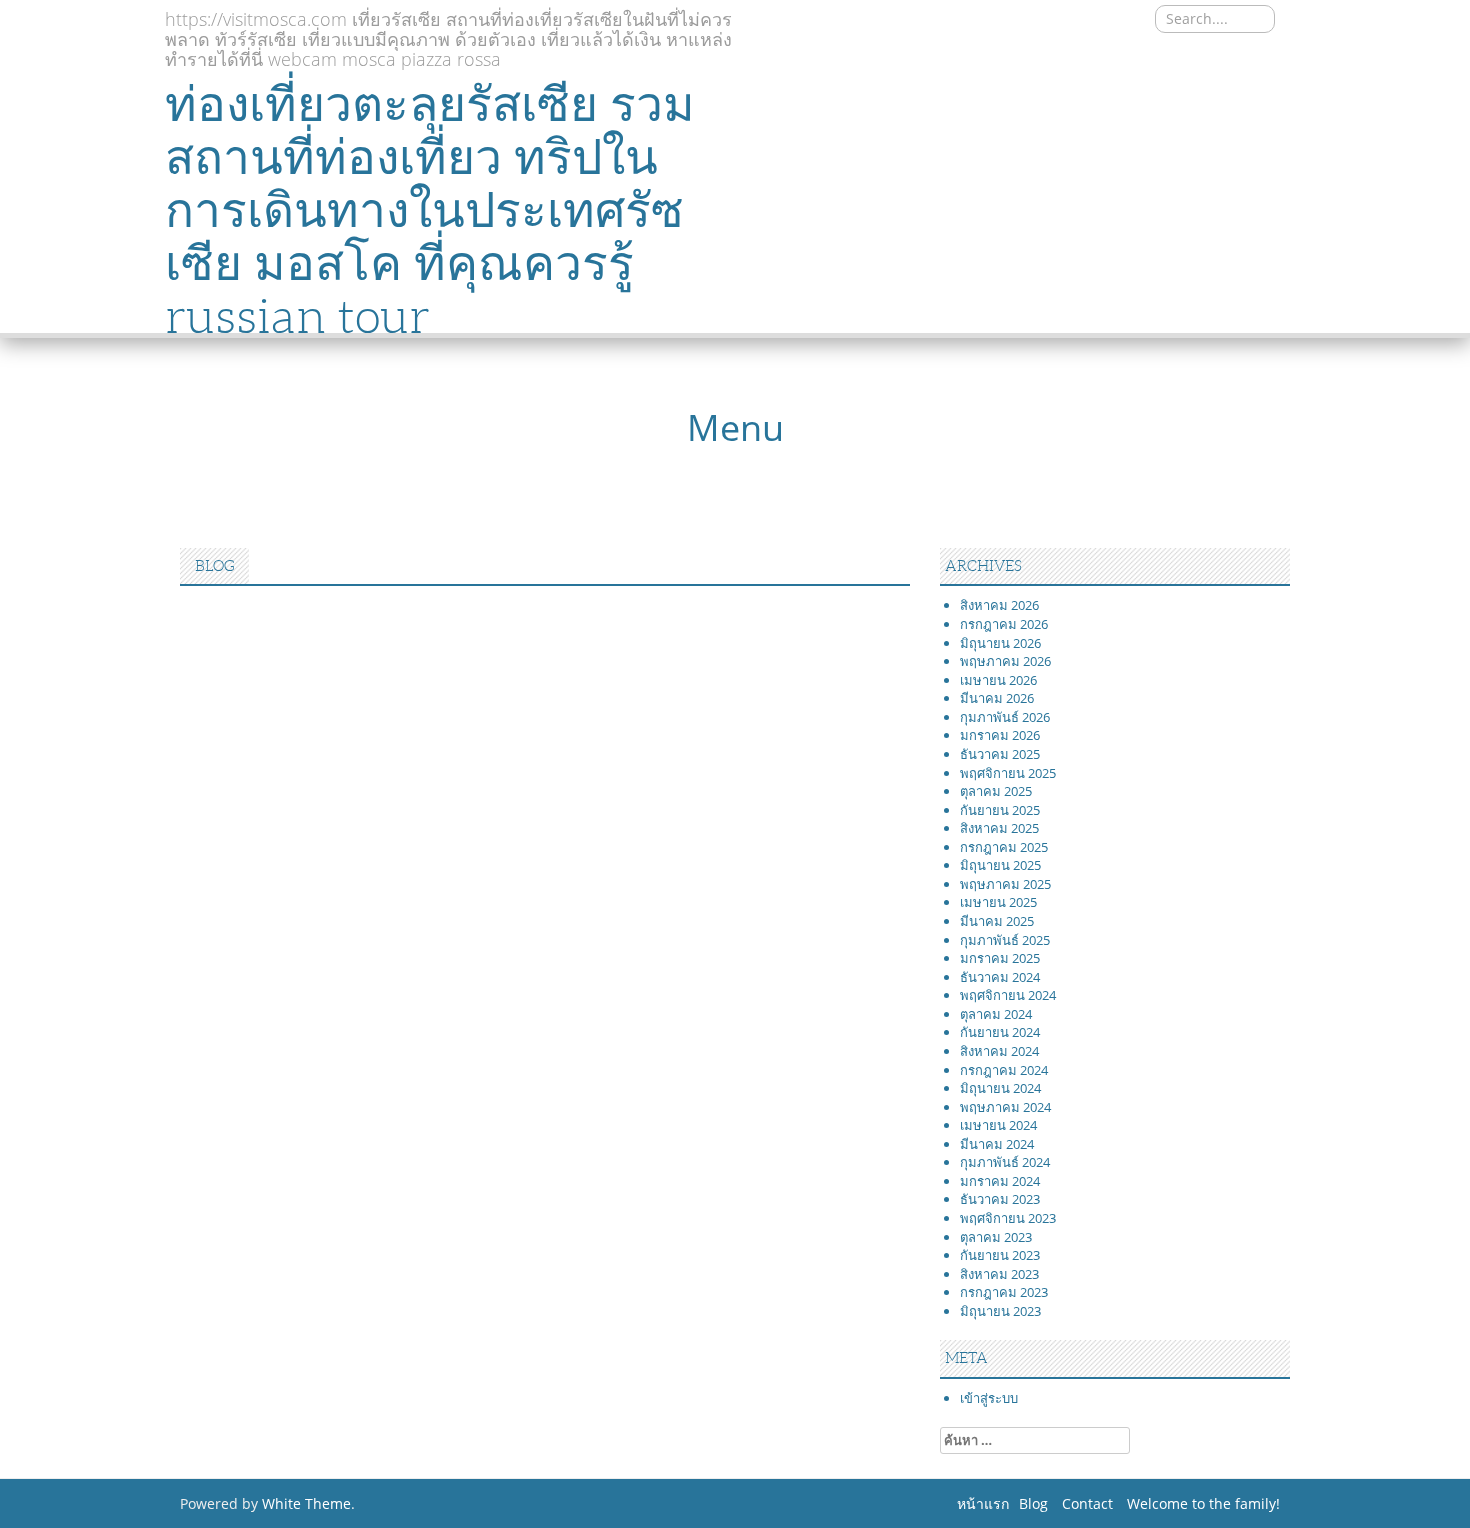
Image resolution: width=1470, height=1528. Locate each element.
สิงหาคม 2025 (999, 828)
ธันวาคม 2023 (1000, 1199)
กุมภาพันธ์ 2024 (1005, 1162)
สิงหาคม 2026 (999, 605)
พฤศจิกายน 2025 (1008, 773)
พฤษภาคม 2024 (1005, 1107)
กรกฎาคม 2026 (1004, 624)
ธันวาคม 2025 (1000, 754)
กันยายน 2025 (1000, 810)
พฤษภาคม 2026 (1005, 661)
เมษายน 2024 (998, 1125)
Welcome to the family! (1203, 1503)
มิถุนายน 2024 (1000, 1088)
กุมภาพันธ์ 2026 (1005, 717)
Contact (1087, 1503)
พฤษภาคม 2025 (1005, 884)
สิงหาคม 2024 (999, 1051)
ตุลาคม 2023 (996, 1237)
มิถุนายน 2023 (1000, 1311)
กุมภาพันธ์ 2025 (1005, 940)
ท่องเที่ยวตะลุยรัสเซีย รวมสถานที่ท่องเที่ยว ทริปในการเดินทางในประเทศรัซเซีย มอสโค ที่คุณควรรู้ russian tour (430, 210)
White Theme (306, 1503)
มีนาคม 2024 (997, 1144)
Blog (1033, 1503)
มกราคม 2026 (1000, 735)
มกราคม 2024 (1000, 1181)
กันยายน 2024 (1000, 1032)
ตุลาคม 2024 (996, 1014)
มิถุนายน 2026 (1000, 643)
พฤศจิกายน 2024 (1008, 995)
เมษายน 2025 (998, 902)
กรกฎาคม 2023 (1004, 1292)
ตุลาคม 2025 (996, 791)
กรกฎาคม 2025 (1004, 847)
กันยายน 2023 (1000, 1255)
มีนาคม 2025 (997, 921)
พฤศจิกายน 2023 (1008, 1218)
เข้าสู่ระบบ (989, 1398)
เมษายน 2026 (998, 680)
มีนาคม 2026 (997, 698)
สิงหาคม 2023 (999, 1274)
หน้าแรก (983, 1503)
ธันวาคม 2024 (1000, 977)
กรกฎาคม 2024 (1004, 1070)
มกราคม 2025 (1000, 958)
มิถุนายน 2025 (1000, 865)
